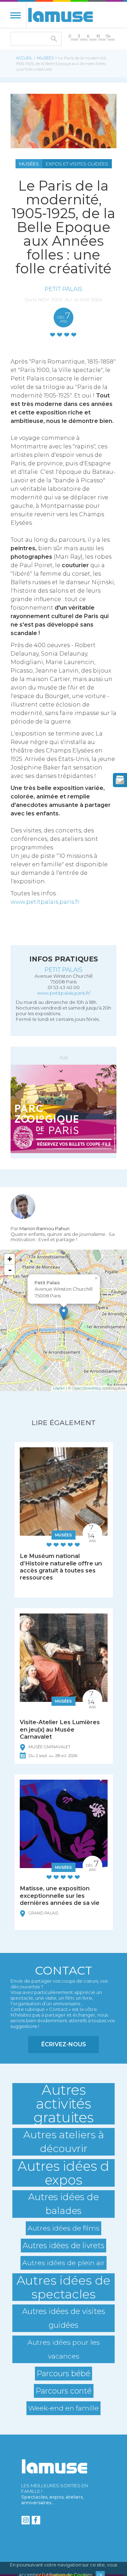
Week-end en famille (64, 2408)
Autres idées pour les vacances (64, 2349)
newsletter (120, 780)
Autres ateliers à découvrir (64, 2142)
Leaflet (59, 1388)
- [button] (10, 1270)
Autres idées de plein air (64, 2263)
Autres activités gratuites (64, 2104)
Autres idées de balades (64, 2204)
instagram (25, 2520)
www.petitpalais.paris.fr (45, 902)
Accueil (24, 58)
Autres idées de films (64, 2228)
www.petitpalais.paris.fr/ (64, 993)
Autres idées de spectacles (64, 2287)
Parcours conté (64, 2391)
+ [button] (10, 1259)
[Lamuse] (61, 15)
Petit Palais (64, 289)
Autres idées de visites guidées (64, 2318)
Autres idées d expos (64, 2173)
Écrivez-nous (64, 2044)
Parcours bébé (64, 2373)
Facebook (36, 2520)
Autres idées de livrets (64, 2245)
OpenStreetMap (87, 1388)
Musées (45, 58)
